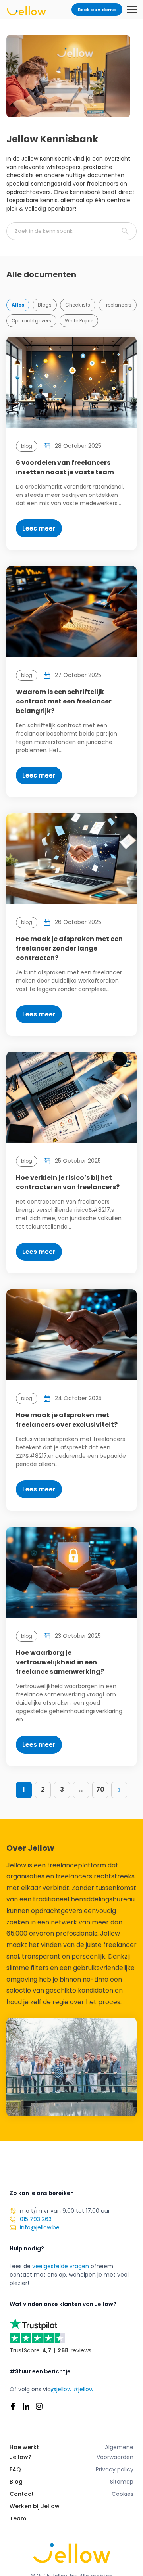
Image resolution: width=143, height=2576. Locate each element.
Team (18, 2518)
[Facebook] (13, 2406)
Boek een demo (97, 10)
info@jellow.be (40, 2227)
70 (100, 1789)
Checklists (78, 305)
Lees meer (39, 528)
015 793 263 (36, 2219)
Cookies (123, 2494)
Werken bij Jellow (35, 2506)
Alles (18, 305)
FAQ (15, 2469)
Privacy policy (115, 2469)
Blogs (45, 305)
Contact (22, 2494)
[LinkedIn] (26, 2406)
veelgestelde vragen (61, 2266)
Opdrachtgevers (31, 321)
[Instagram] (39, 2406)
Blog (16, 2482)
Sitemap (122, 2482)
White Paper (79, 321)
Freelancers (118, 305)
